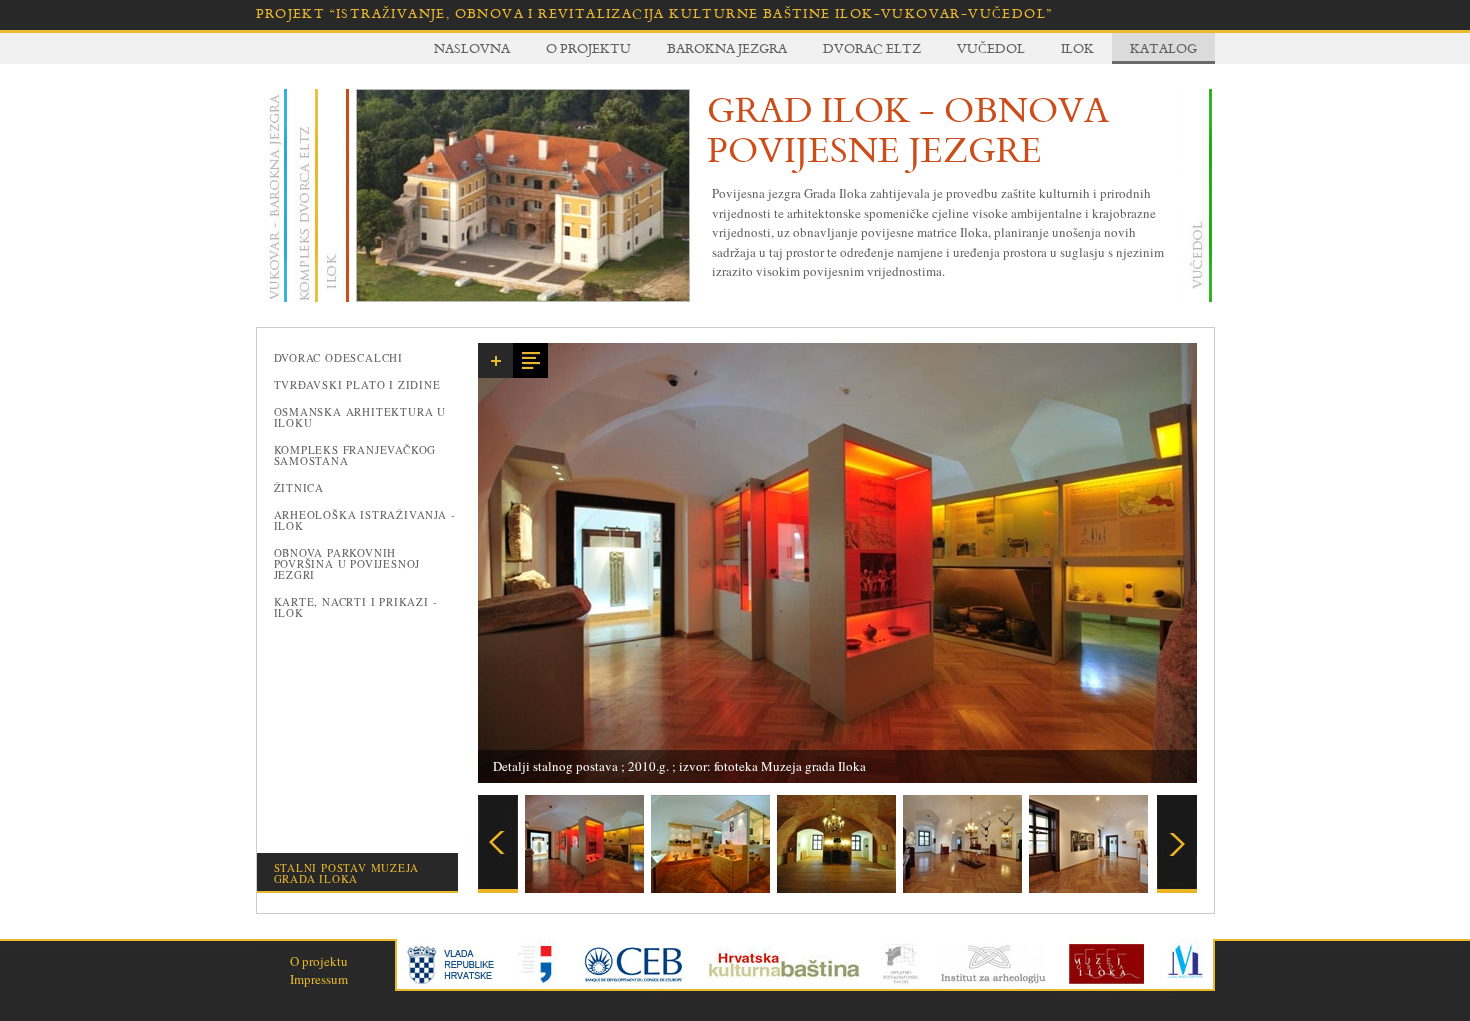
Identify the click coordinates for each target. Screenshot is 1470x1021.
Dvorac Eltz (872, 48)
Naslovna (472, 48)
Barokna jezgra (727, 48)
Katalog (1163, 48)
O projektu (588, 48)
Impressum (319, 979)
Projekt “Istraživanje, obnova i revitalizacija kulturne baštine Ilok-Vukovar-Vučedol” (654, 13)
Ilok (1077, 48)
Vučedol (991, 48)
